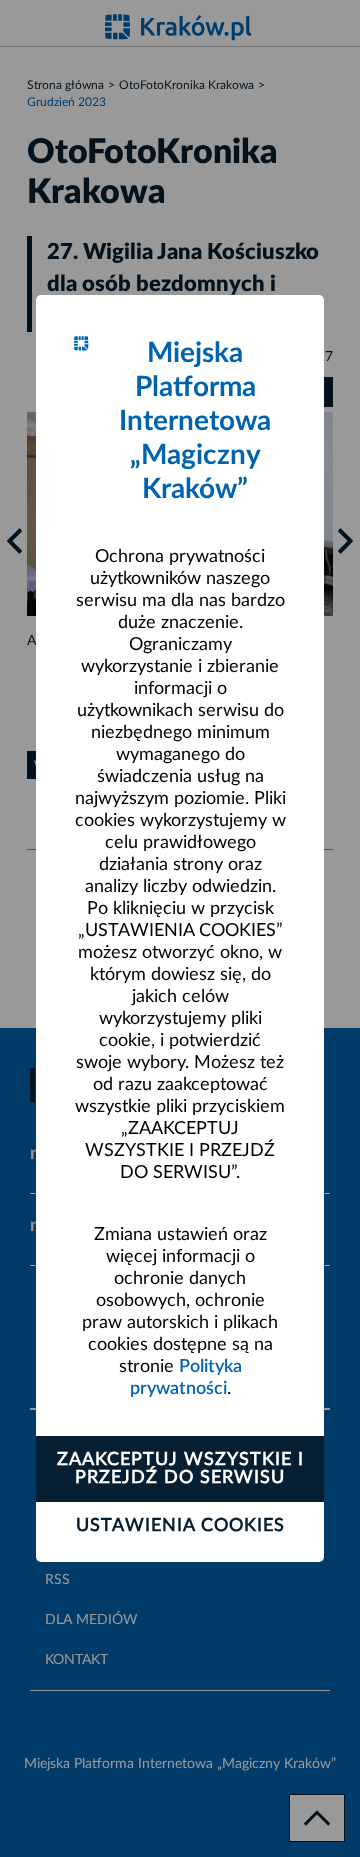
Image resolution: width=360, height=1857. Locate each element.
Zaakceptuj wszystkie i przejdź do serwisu (180, 1469)
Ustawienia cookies (180, 1526)
